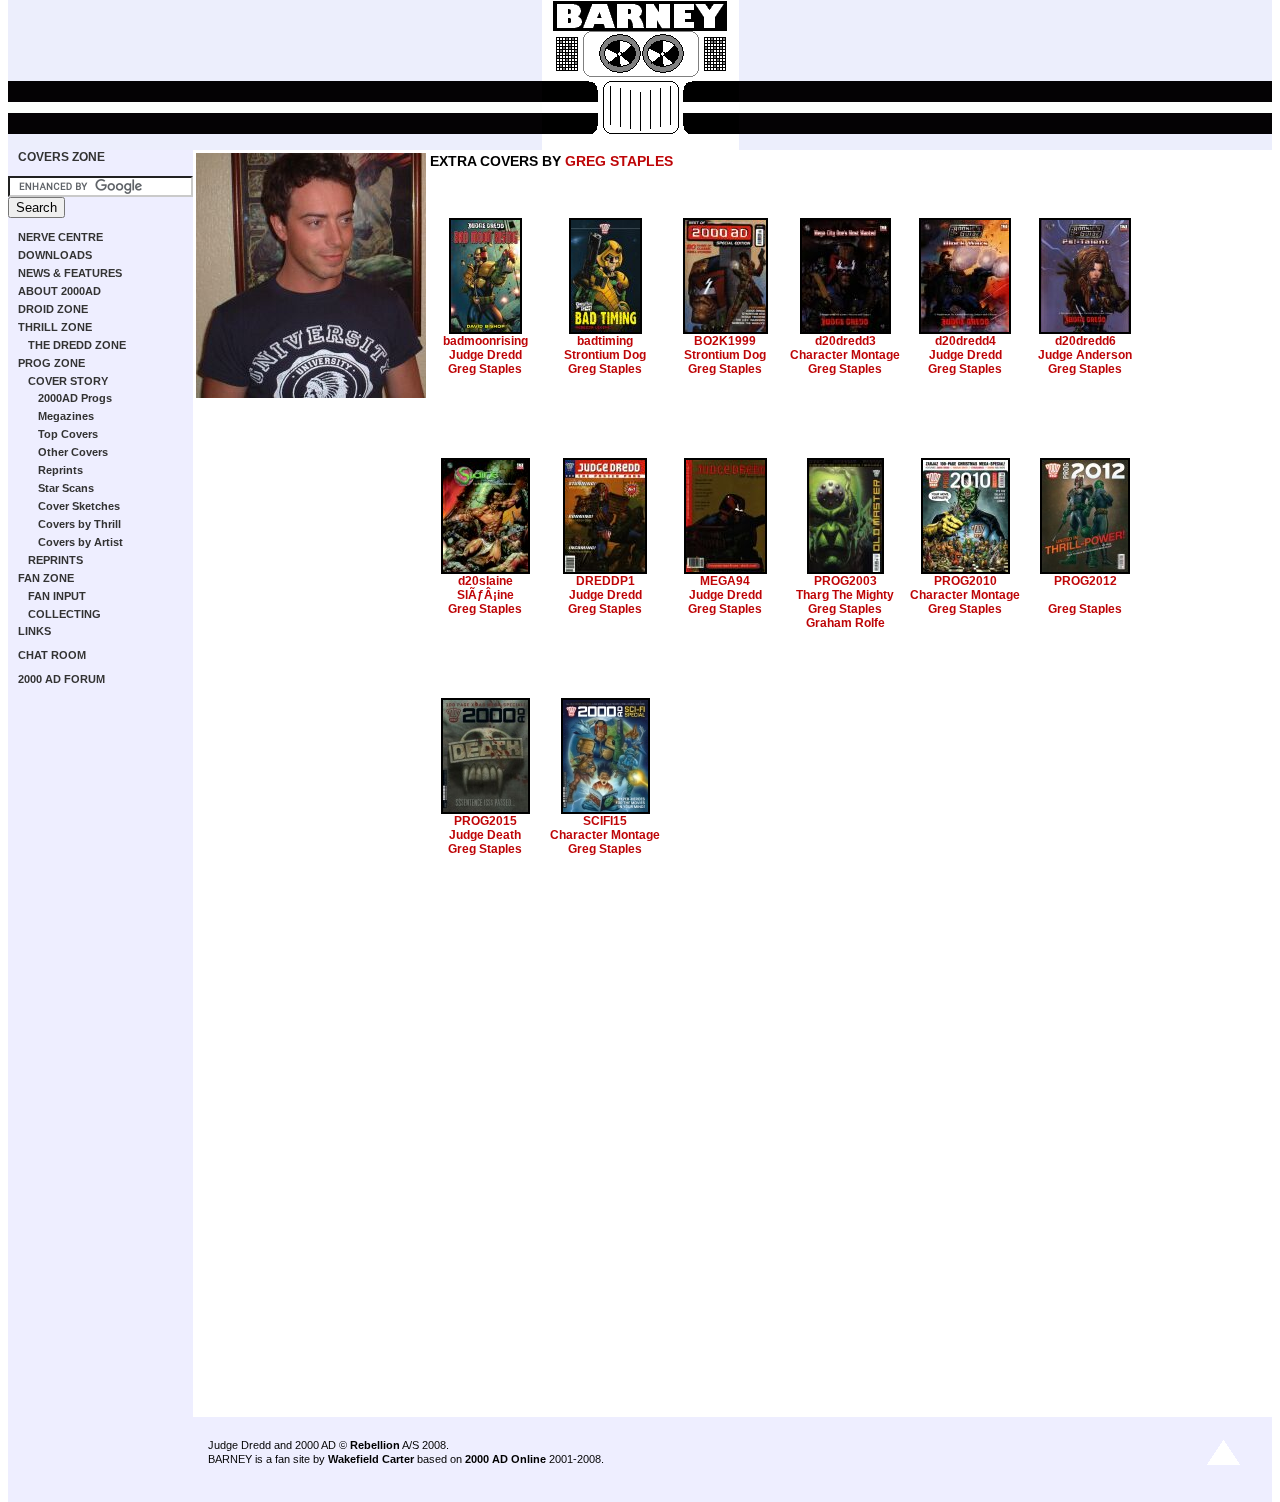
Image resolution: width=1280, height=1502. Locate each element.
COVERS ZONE (61, 157)
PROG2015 (485, 821)
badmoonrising (485, 341)
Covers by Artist (80, 542)
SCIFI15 (605, 821)
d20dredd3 (845, 341)
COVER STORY (68, 381)
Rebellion (375, 1445)
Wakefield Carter (371, 1459)
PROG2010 (965, 581)
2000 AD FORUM (61, 679)
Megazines (66, 416)
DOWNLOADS (55, 255)
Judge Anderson (1085, 355)
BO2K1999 (725, 341)
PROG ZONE (51, 363)
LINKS (34, 631)
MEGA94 (725, 581)
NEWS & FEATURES (70, 273)
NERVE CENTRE (60, 237)
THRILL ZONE (55, 327)
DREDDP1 (605, 581)
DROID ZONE (53, 309)
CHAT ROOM (52, 655)
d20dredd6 (1085, 341)
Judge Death (485, 835)
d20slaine (485, 581)
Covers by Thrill (79, 524)
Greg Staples (485, 369)
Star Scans (66, 488)
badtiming (605, 341)
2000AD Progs (75, 398)
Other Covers (73, 452)
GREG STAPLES (619, 161)
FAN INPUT (57, 596)
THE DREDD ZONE (77, 345)
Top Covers (68, 434)
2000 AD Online (505, 1459)
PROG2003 (845, 581)
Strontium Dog (605, 355)
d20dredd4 (965, 341)
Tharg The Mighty (845, 595)
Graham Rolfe (845, 623)
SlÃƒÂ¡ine (485, 595)
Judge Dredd (485, 355)
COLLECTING (64, 614)
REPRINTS (55, 560)
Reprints (60, 470)
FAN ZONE (46, 578)
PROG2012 (1085, 581)
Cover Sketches (79, 506)
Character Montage (845, 355)
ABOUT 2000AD (59, 291)
